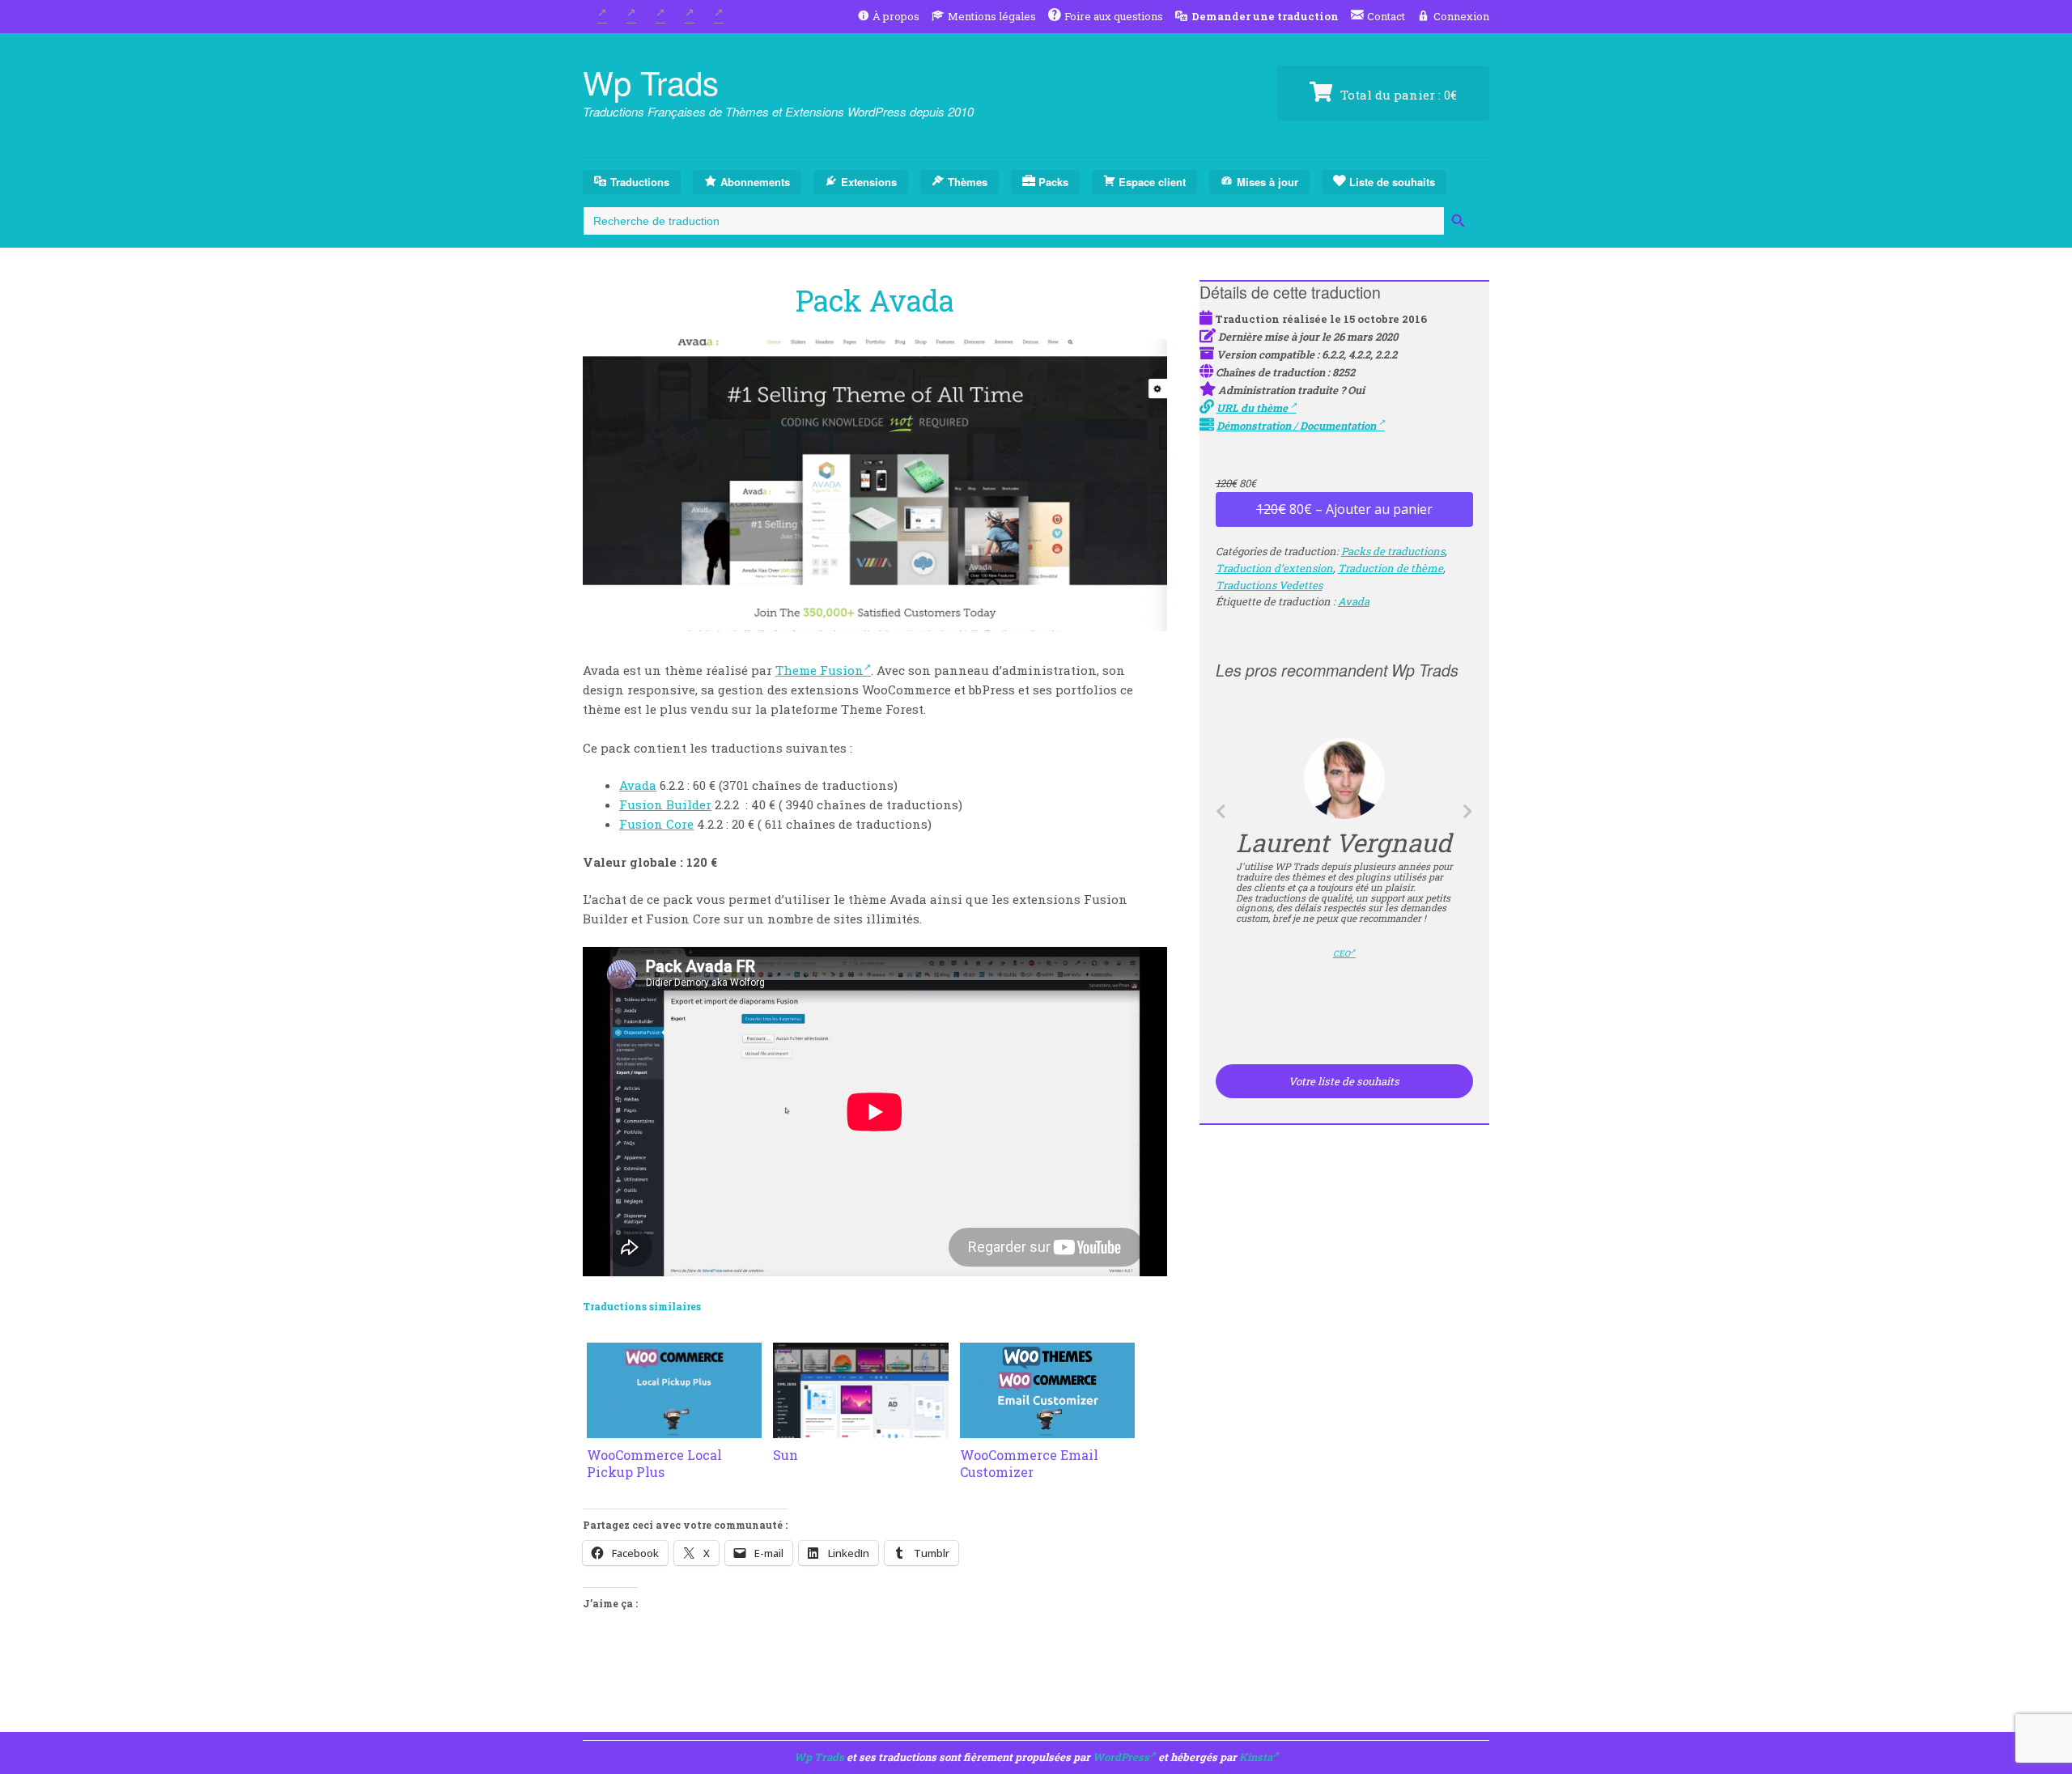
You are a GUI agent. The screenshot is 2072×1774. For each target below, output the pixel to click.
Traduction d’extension (1274, 568)
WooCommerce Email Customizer (1029, 1463)
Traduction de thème (1391, 568)
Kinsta (1256, 1757)
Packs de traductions (1393, 551)
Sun (785, 1455)
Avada (638, 785)
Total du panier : (1397, 95)
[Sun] (860, 1428)
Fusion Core (656, 824)
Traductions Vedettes (1269, 585)
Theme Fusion (819, 670)
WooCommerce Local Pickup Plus (654, 1463)
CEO (1342, 953)
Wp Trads (651, 81)
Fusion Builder (665, 804)
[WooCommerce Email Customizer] (1047, 1428)
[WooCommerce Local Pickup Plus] (674, 1428)
